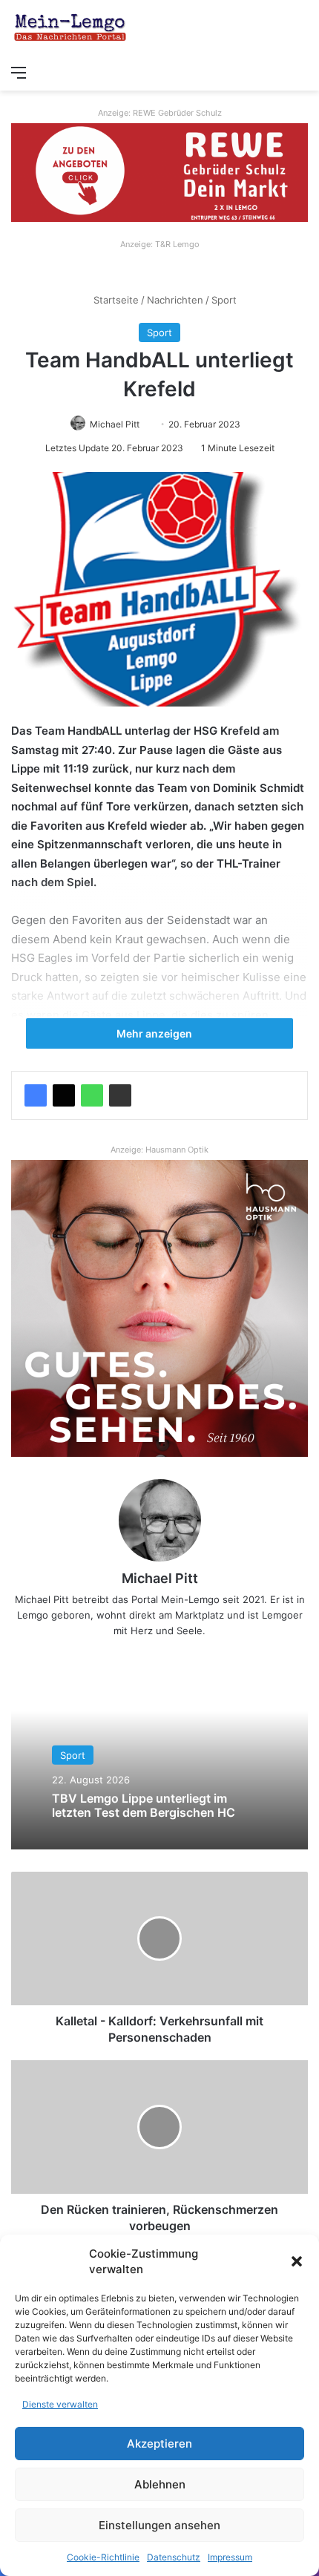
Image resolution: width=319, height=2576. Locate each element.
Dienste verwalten (60, 2404)
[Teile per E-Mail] (120, 1095)
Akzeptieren (159, 2444)
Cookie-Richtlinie (103, 2557)
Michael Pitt (115, 424)
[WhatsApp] (92, 1095)
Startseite (115, 300)
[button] (297, 2261)
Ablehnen (160, 2484)
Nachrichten (175, 300)
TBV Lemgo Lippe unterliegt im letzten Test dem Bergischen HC (144, 1805)
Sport (224, 300)
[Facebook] (36, 1095)
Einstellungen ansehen (159, 2525)
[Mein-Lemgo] (70, 29)
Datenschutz (174, 2557)
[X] (64, 1095)
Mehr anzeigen (155, 1033)
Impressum (230, 2557)
